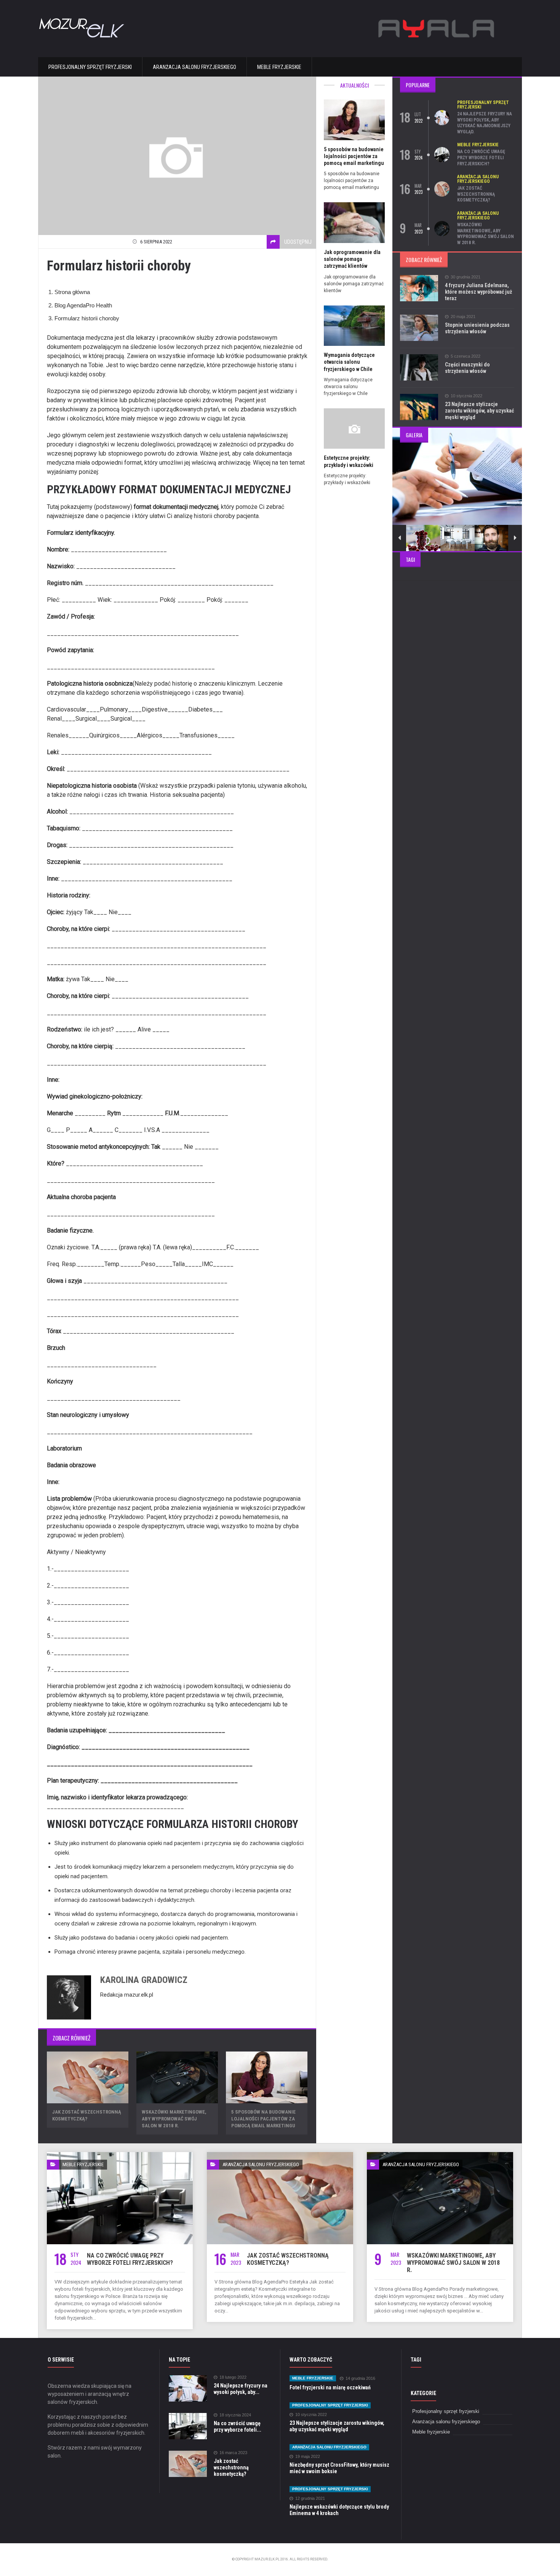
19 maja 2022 (308, 2457)
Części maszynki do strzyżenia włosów (467, 368)
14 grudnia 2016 (360, 2379)
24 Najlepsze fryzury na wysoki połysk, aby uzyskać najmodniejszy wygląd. (485, 123)
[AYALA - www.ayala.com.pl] (436, 14)
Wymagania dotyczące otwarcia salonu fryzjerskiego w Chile (349, 362)
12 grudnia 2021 (310, 2498)
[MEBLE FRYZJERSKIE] (120, 2155)
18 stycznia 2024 (235, 2415)
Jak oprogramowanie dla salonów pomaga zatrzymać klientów (352, 259)
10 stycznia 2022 (466, 396)
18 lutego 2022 (233, 2377)
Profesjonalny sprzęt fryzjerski (90, 67)
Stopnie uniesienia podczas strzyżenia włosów (477, 328)
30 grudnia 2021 (466, 277)
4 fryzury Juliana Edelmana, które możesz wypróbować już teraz (478, 292)
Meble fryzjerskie (279, 67)
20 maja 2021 (463, 317)
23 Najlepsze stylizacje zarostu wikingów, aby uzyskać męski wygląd (479, 411)
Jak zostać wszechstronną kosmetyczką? (476, 194)
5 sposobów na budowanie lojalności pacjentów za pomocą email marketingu (263, 2119)
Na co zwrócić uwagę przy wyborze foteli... (238, 2426)
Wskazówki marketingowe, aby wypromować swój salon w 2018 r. (174, 2119)
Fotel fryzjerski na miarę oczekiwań (330, 2387)
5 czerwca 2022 (466, 356)
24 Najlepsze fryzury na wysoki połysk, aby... (241, 2389)
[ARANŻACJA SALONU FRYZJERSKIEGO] (280, 2155)
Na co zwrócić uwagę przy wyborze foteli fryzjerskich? (481, 158)
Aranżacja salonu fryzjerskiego (194, 67)
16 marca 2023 (233, 2453)
